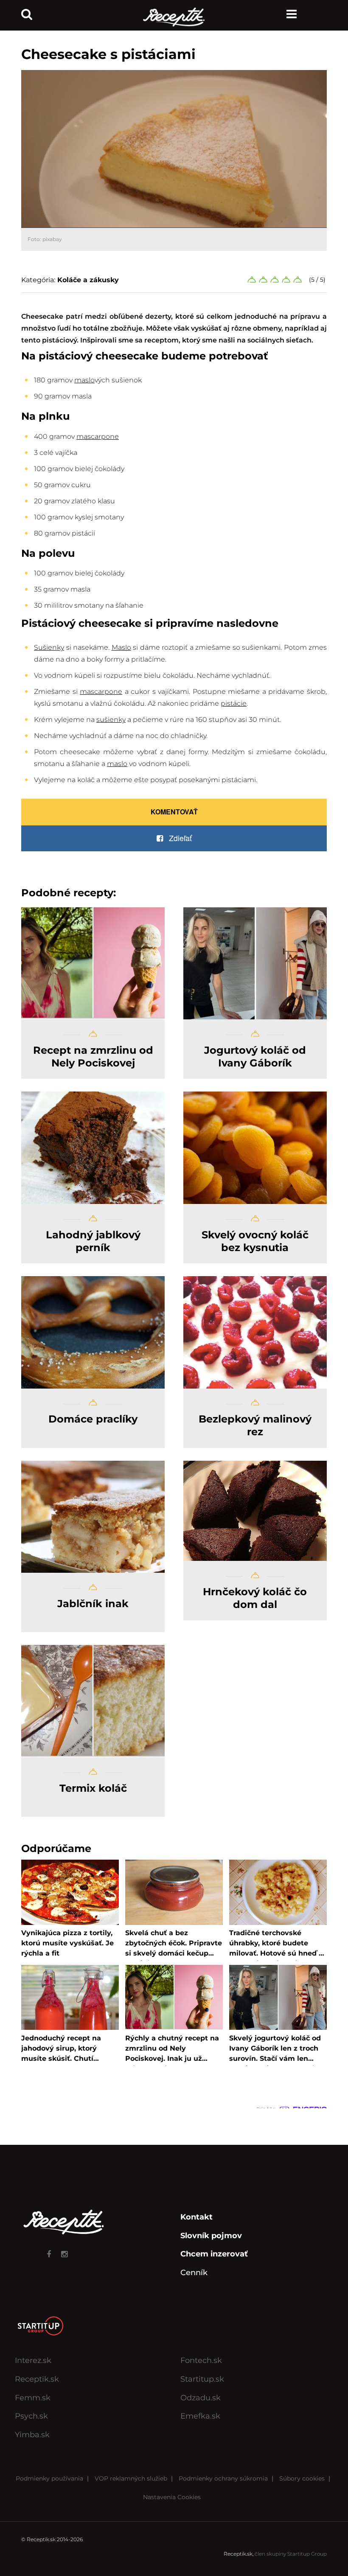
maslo (84, 380)
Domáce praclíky (93, 1419)
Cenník (194, 2273)
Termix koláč (93, 1788)
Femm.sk (33, 2398)
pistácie (234, 703)
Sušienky (49, 647)
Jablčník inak (93, 1604)
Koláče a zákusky (88, 280)
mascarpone (98, 436)
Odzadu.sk (201, 2398)
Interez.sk (33, 2360)
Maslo (121, 647)
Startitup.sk (202, 2379)
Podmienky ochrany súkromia (223, 2478)
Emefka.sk (200, 2416)
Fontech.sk (201, 2360)
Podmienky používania (49, 2478)
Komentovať (174, 812)
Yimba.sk (32, 2435)
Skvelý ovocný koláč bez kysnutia (255, 1241)
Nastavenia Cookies (172, 2497)
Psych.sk (31, 2416)
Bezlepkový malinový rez (255, 1425)
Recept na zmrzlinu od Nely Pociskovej (93, 1056)
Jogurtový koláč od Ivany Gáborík (255, 1056)
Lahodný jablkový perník (93, 1241)
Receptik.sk (37, 2379)
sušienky (111, 720)
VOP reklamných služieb (131, 2478)
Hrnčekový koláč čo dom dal (255, 1598)
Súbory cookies (302, 2478)
